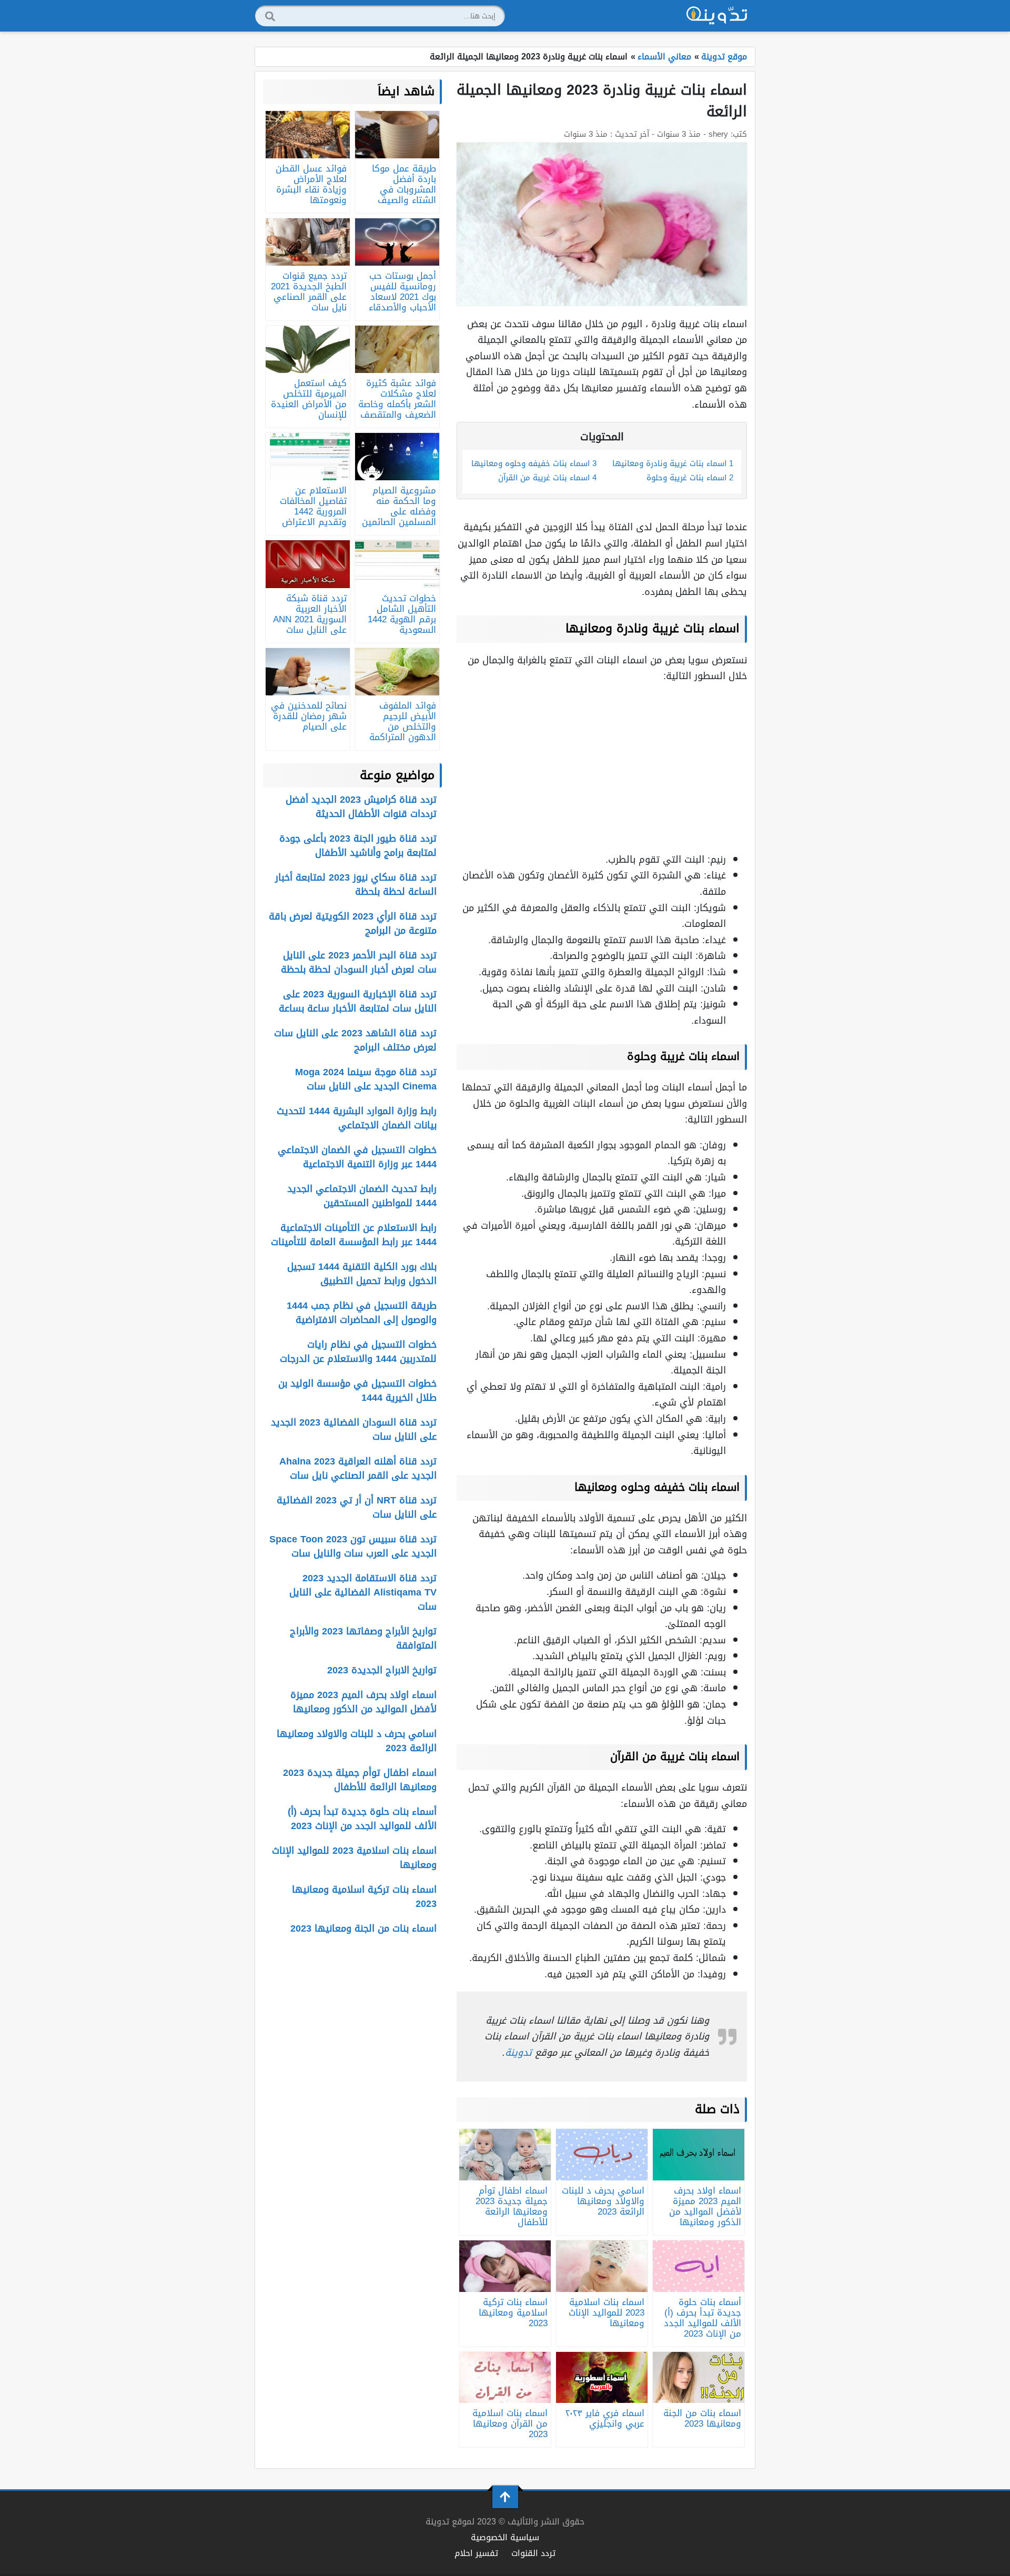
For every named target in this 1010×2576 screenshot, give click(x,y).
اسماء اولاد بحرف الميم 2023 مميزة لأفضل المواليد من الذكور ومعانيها (363, 1702)
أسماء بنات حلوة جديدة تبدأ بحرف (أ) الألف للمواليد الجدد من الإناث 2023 (362, 1819)
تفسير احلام (476, 2553)
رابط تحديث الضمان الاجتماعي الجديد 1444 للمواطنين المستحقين (362, 1196)
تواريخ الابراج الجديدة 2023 (382, 1670)
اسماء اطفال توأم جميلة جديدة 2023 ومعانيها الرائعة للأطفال (360, 1780)
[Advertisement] (602, 767)
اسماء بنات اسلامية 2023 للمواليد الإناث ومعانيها (354, 1858)
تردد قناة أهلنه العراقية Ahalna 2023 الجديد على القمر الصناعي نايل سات (358, 1468)
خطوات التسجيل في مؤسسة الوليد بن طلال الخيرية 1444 (357, 1391)
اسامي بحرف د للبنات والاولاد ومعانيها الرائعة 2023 (357, 1741)
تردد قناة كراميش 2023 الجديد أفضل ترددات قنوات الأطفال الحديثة (361, 807)
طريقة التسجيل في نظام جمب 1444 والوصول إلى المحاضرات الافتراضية (362, 1313)
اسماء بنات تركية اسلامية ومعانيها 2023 (364, 1897)
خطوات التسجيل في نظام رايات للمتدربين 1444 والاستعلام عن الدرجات (358, 1352)
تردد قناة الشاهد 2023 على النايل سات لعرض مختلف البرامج (355, 1040)
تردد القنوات (533, 2553)
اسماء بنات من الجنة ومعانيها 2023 (363, 1928)
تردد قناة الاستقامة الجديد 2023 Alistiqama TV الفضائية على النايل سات (363, 1592)
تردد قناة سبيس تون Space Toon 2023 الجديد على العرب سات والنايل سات (353, 1546)
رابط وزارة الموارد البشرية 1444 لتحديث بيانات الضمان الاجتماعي (357, 1118)
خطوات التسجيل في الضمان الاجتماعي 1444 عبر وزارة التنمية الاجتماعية (357, 1157)
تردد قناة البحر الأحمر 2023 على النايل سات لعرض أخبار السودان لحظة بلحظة (359, 962)
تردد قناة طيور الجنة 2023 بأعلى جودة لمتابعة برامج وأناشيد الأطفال (358, 846)
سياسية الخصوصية (505, 2537)
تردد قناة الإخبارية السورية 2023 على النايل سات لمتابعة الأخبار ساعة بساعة (358, 1001)
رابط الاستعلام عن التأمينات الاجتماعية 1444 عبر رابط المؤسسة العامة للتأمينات (354, 1235)
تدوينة (518, 2053)
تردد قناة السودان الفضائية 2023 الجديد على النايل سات (354, 1430)
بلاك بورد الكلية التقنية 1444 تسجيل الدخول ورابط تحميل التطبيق (362, 1274)
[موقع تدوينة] (717, 16)
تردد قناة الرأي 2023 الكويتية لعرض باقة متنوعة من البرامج (353, 923)
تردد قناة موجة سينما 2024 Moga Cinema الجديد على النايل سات (366, 1079)
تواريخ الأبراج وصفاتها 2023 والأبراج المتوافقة (363, 1638)
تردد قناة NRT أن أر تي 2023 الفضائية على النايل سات (357, 1507)
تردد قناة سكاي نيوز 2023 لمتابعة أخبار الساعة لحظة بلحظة (356, 885)
